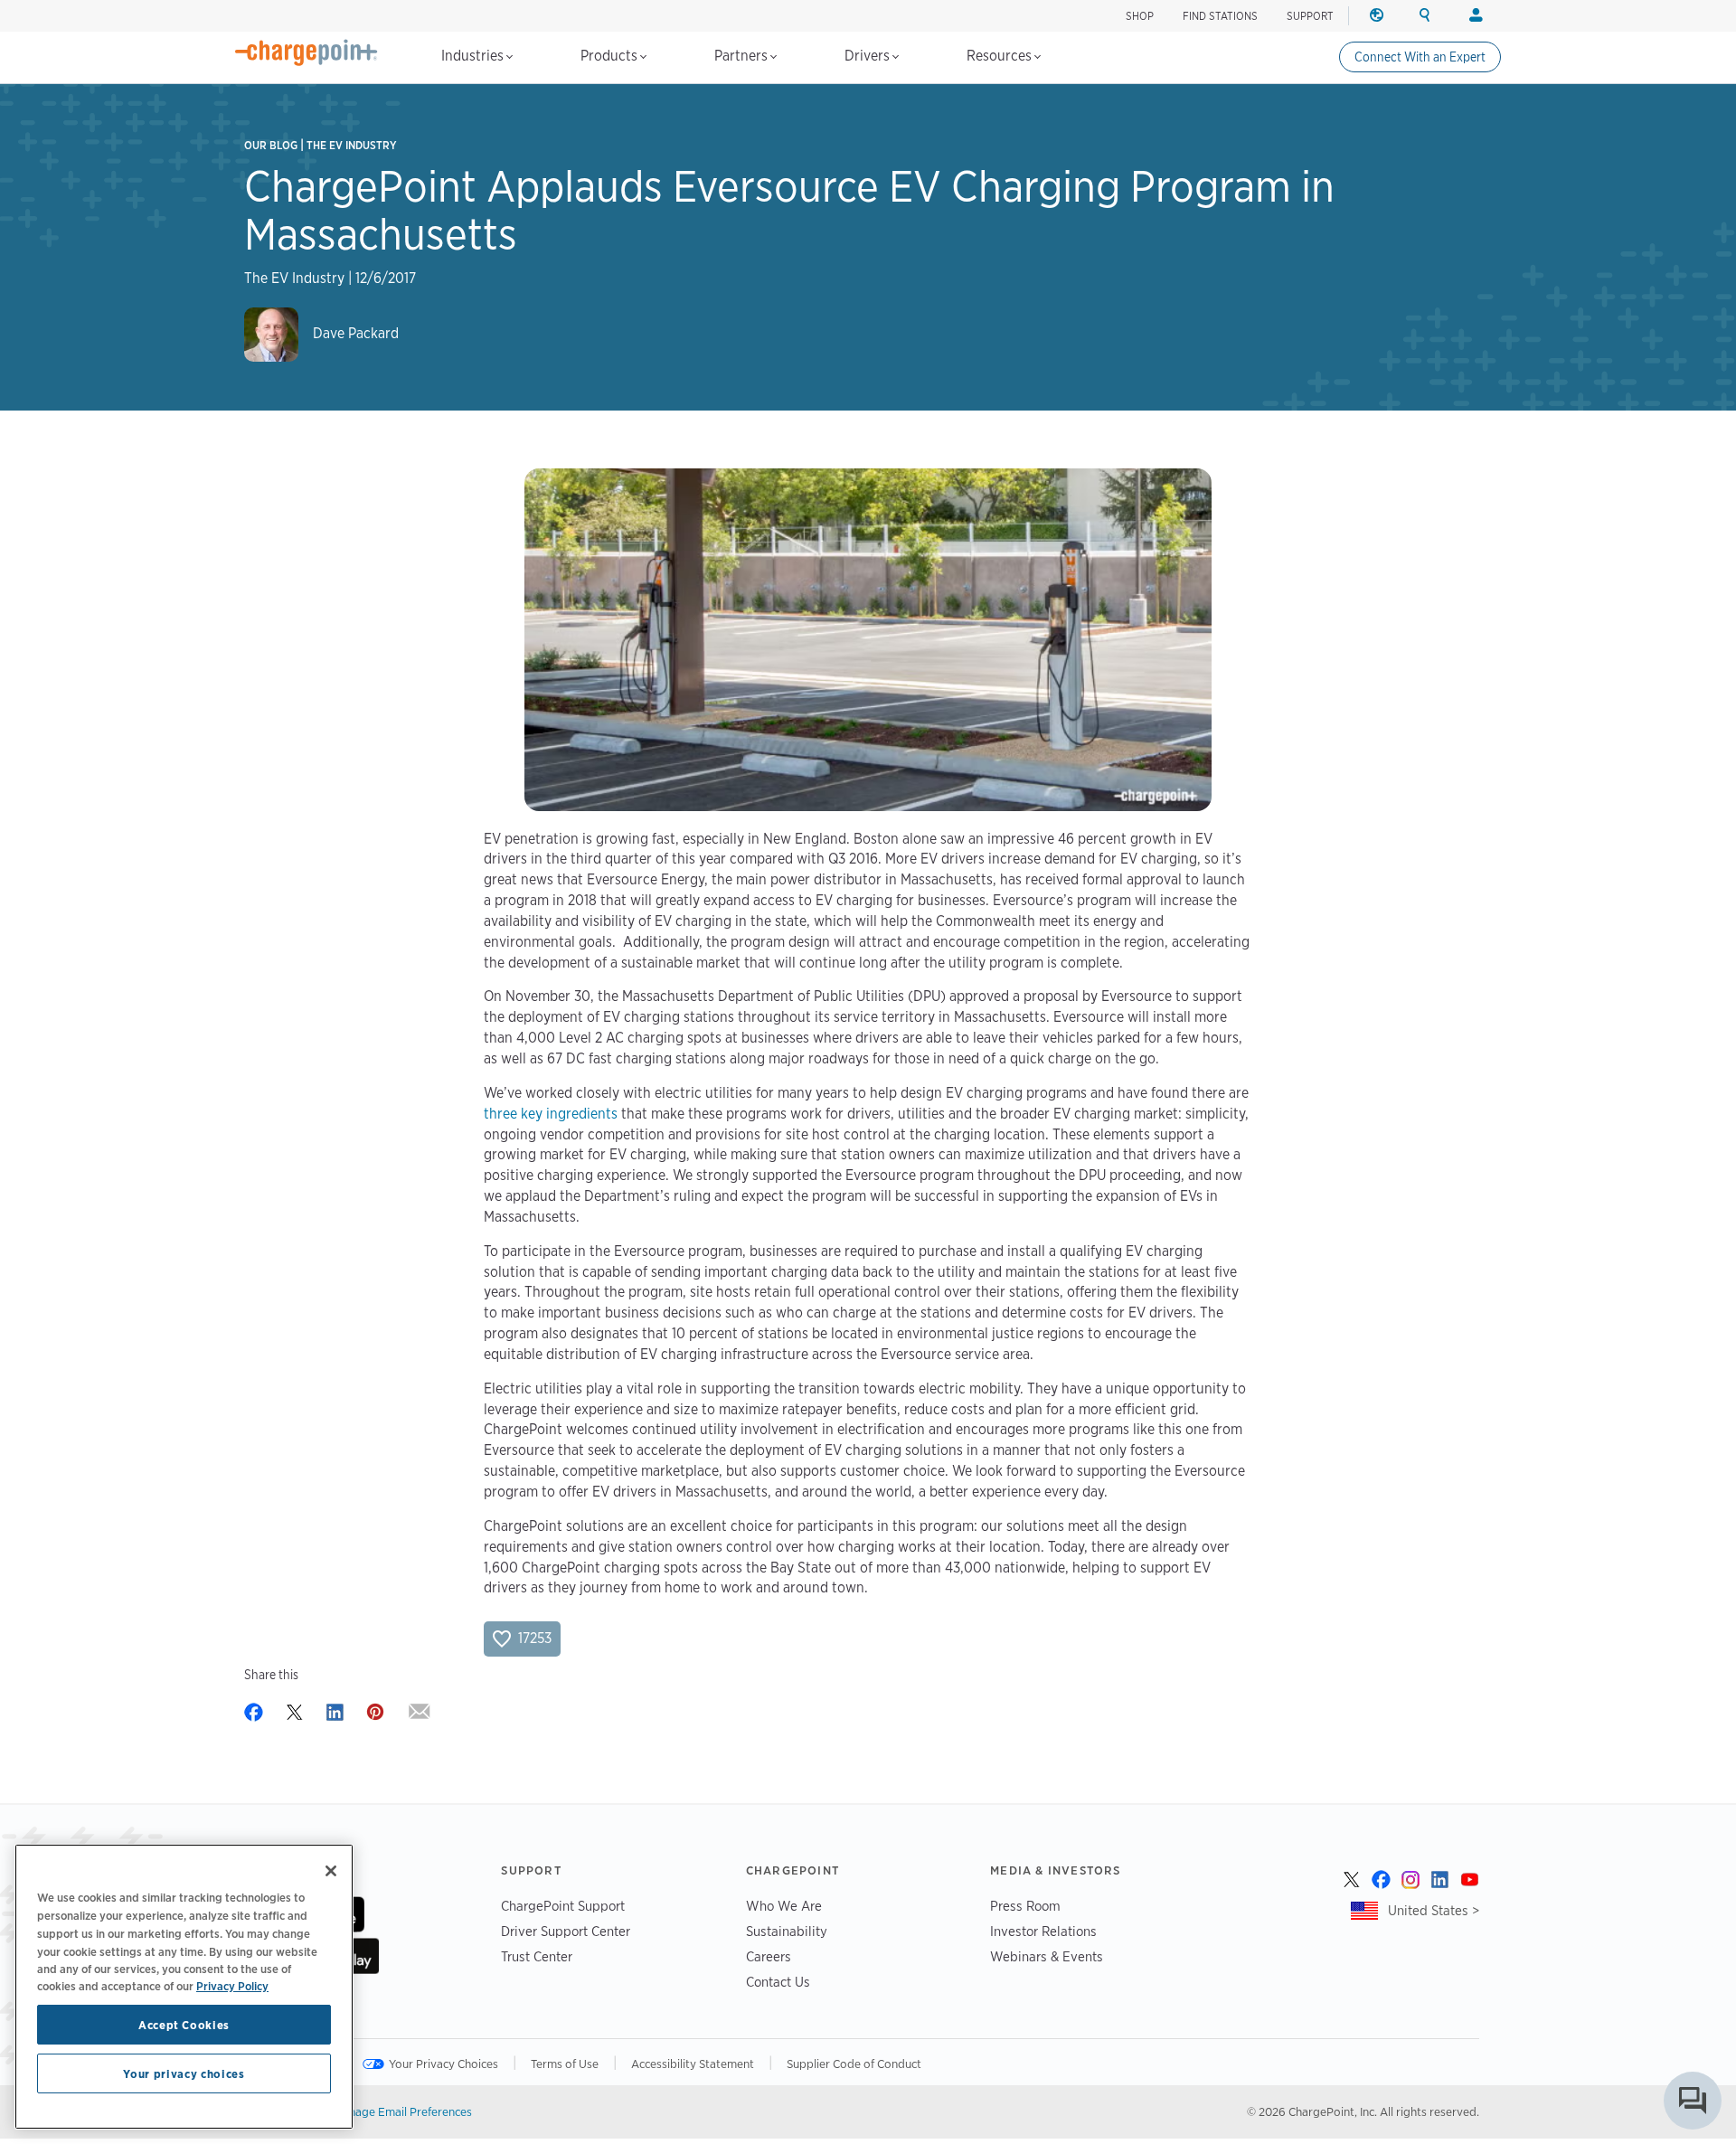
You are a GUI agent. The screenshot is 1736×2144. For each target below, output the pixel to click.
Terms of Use (565, 2064)
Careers (769, 1956)
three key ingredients (551, 1114)
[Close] (331, 1871)
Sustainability (787, 1931)
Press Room (1025, 1906)
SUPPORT (1310, 16)
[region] (184, 1987)
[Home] (307, 52)
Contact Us (778, 1982)
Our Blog (271, 145)
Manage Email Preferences (403, 2111)
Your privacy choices (184, 2073)
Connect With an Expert (1420, 57)
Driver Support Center (566, 1931)
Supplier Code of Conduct (854, 2064)
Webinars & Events (1047, 1956)
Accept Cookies (184, 2025)
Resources (1001, 56)
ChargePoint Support (563, 1906)
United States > (1434, 1910)
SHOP (1140, 16)
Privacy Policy (232, 1986)
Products (611, 56)
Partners (743, 56)
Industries (474, 56)
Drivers (869, 56)
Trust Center (537, 1956)
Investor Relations (1043, 1931)
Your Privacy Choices (443, 2064)
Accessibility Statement (693, 2064)
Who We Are (784, 1906)
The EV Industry (352, 145)
